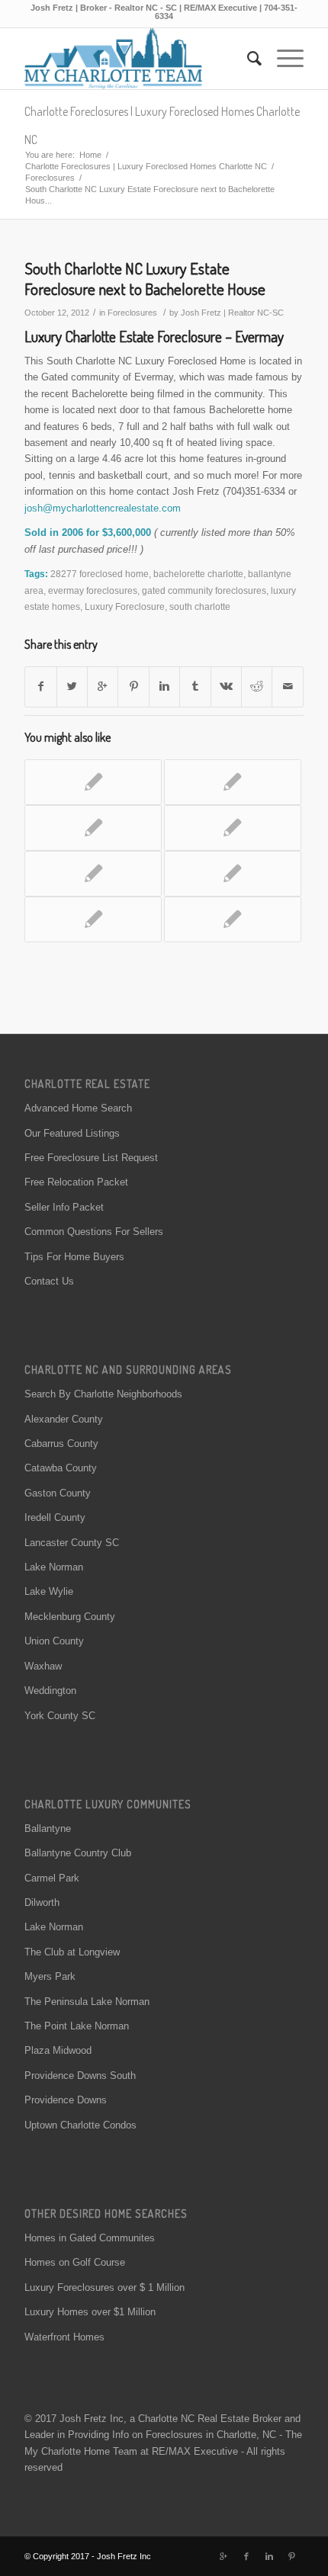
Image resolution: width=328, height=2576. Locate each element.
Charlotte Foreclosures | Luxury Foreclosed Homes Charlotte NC (146, 166)
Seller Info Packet (64, 1207)
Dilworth (42, 1902)
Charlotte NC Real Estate (194, 2419)
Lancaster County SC (72, 1543)
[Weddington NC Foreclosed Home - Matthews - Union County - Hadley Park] (93, 782)
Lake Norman (54, 1567)
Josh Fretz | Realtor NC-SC (232, 313)
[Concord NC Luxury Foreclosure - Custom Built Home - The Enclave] (233, 874)
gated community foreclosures (204, 590)
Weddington (50, 1691)
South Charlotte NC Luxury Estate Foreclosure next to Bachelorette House (145, 278)
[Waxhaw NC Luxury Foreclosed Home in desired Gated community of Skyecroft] (233, 919)
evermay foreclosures (93, 590)
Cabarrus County (61, 1444)
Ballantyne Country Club (78, 1853)
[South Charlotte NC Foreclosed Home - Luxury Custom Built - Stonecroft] (93, 874)
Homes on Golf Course (75, 2262)
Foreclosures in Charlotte (201, 2435)
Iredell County (55, 1517)
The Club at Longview (72, 1952)
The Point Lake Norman (77, 2026)
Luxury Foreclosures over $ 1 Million (105, 2287)
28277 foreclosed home (100, 574)
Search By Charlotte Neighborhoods (103, 1394)
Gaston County (58, 1493)
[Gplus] (223, 2556)
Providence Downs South (80, 2076)
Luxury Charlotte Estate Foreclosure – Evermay (154, 336)
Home (90, 155)
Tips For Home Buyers (74, 1257)
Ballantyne (48, 1829)
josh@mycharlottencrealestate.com (103, 508)
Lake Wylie (49, 1591)
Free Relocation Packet (76, 1182)
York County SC (60, 1716)
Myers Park (50, 1976)
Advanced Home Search (78, 1108)
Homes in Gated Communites (90, 2238)
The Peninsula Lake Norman (87, 2002)
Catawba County (61, 1468)
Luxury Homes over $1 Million (90, 2312)
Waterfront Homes (64, 2337)
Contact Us (49, 1281)
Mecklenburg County (70, 1617)
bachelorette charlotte (198, 574)
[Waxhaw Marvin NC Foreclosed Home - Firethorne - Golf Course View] (93, 828)
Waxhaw (43, 1666)
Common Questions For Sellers (94, 1232)
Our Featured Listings (72, 1133)
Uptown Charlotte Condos (80, 2125)
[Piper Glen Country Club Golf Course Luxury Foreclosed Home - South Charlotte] (233, 782)
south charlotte (200, 606)
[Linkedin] (269, 2556)
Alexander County (64, 1419)
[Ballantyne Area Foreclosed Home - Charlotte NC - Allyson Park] (93, 919)
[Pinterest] (292, 2556)
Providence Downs (66, 2100)
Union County (54, 1641)
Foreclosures (50, 178)
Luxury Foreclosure (125, 606)
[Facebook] (246, 2556)
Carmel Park (52, 1878)
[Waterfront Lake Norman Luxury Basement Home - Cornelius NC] (233, 828)
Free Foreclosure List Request (91, 1158)
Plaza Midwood (58, 2050)
